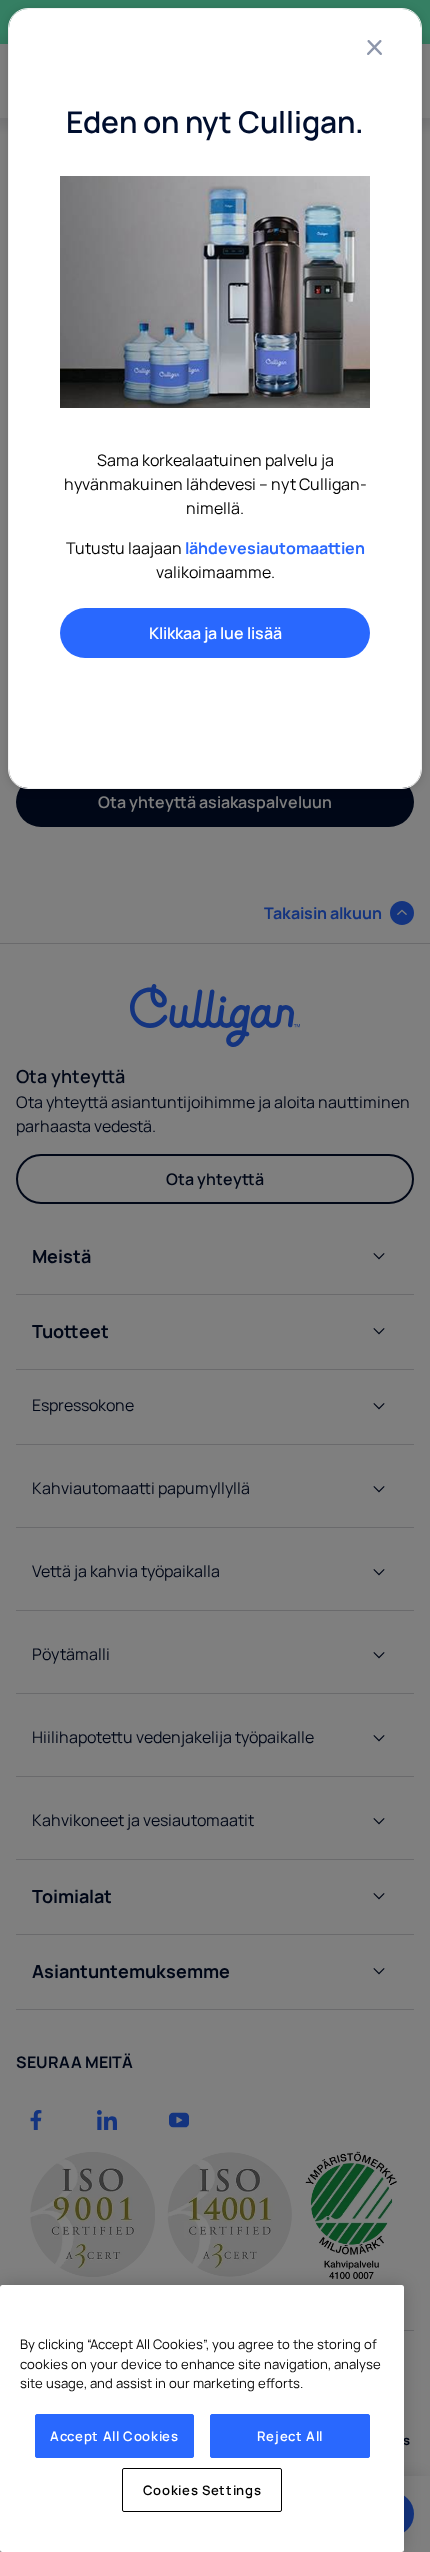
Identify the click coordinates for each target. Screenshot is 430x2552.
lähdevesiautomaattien (275, 548)
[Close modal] (374, 47)
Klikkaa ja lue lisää (215, 633)
